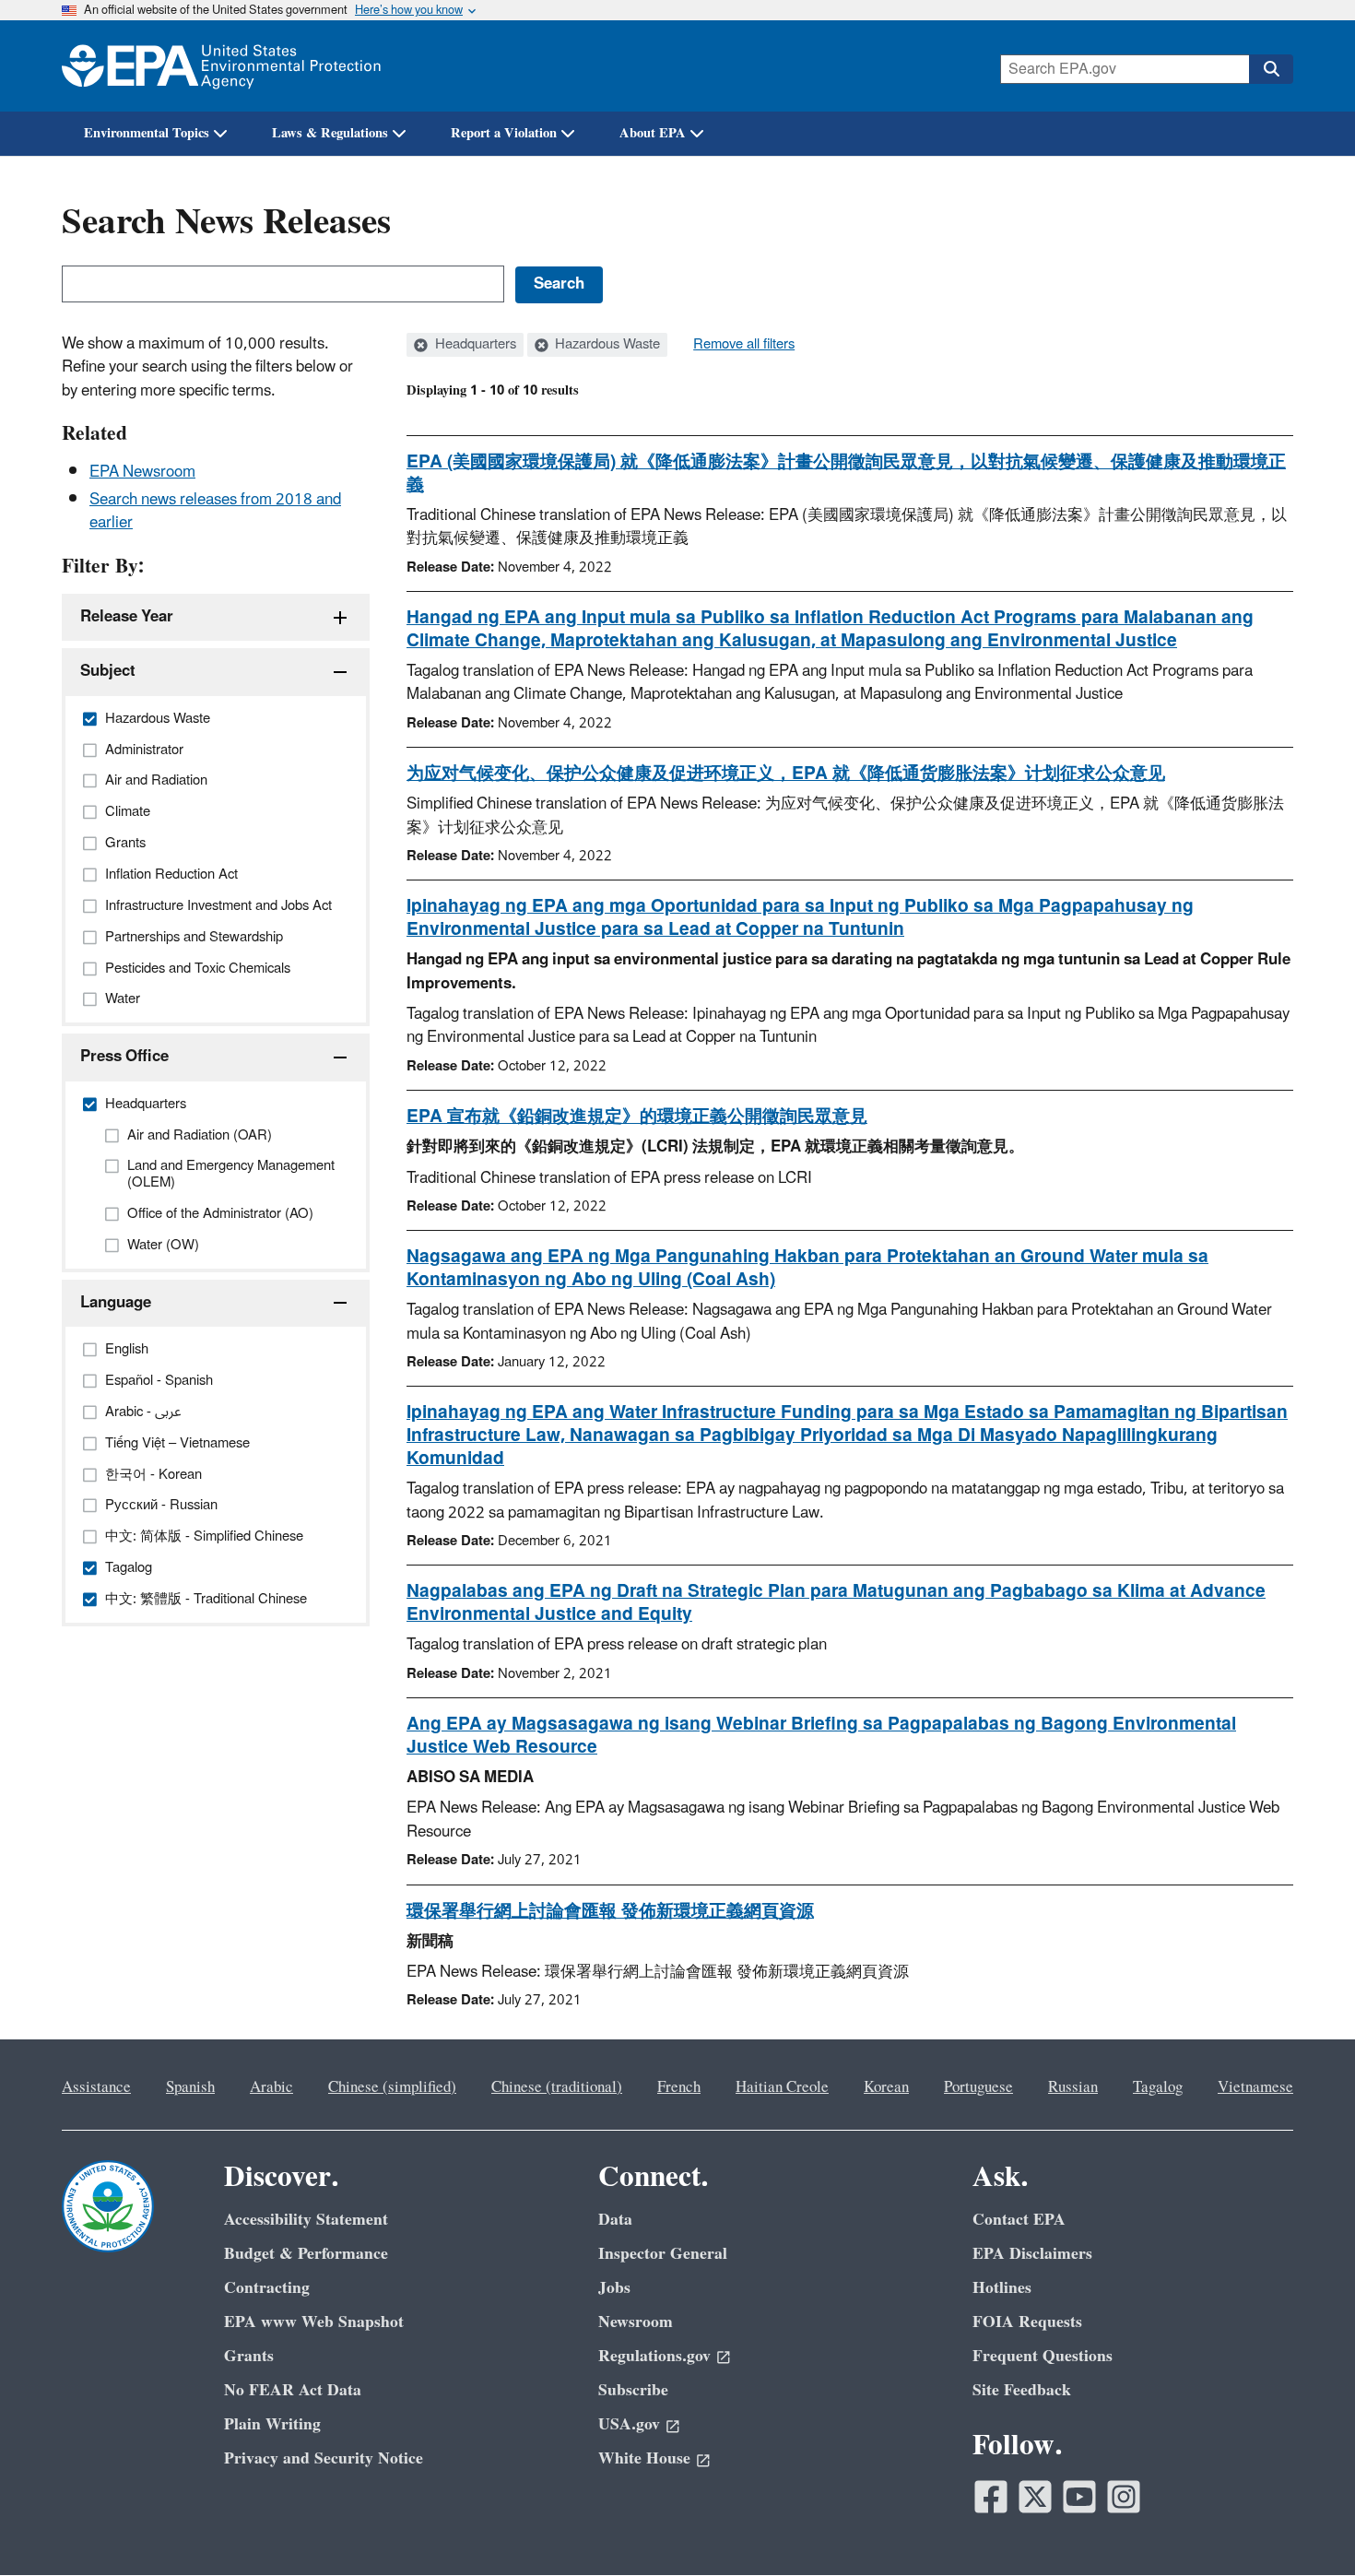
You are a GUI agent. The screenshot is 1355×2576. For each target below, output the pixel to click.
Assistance (96, 2087)
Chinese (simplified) (392, 2087)
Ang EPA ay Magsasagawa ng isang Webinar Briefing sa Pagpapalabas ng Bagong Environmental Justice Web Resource (821, 1736)
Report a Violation (504, 133)
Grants (249, 2356)
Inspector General (663, 2254)
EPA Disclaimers (1032, 2254)
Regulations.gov (654, 2356)
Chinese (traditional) (557, 2087)
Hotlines (1002, 2288)
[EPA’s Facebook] (991, 2497)
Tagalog (1158, 2087)
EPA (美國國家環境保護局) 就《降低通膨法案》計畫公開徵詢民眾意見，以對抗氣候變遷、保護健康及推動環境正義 (846, 473)
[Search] (1271, 69)
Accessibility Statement (306, 2220)
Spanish (190, 2087)
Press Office (124, 1057)
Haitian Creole (782, 2087)
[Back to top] (1304, 2525)
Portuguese (978, 2087)
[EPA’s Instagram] (1124, 2497)
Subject (108, 671)
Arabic (271, 2087)
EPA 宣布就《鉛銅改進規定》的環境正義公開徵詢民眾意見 (637, 1117)
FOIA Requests (1027, 2322)
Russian (1073, 2087)
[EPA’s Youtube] (1079, 2497)
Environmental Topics (147, 133)
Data (615, 2220)
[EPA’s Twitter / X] (1035, 2497)
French (679, 2087)
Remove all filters (744, 345)
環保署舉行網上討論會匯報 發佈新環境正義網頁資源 (610, 1911)
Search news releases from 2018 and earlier (215, 511)
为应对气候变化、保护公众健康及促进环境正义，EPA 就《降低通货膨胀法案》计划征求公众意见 (786, 774)
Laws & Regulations (330, 133)
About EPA (653, 133)
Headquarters (474, 345)
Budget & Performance (306, 2254)
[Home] (221, 66)
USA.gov (629, 2424)
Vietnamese (1255, 2087)
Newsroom (636, 2322)
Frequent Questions (1043, 2356)
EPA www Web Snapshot (314, 2322)
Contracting (267, 2288)
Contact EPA (1019, 2220)
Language (116, 1303)
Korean (886, 2087)
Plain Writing (272, 2424)
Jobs (614, 2288)
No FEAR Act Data (293, 2390)
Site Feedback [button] (1022, 2390)
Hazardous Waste (606, 345)
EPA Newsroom (142, 472)
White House (644, 2458)
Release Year (127, 617)
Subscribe (633, 2390)
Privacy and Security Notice (324, 2458)
